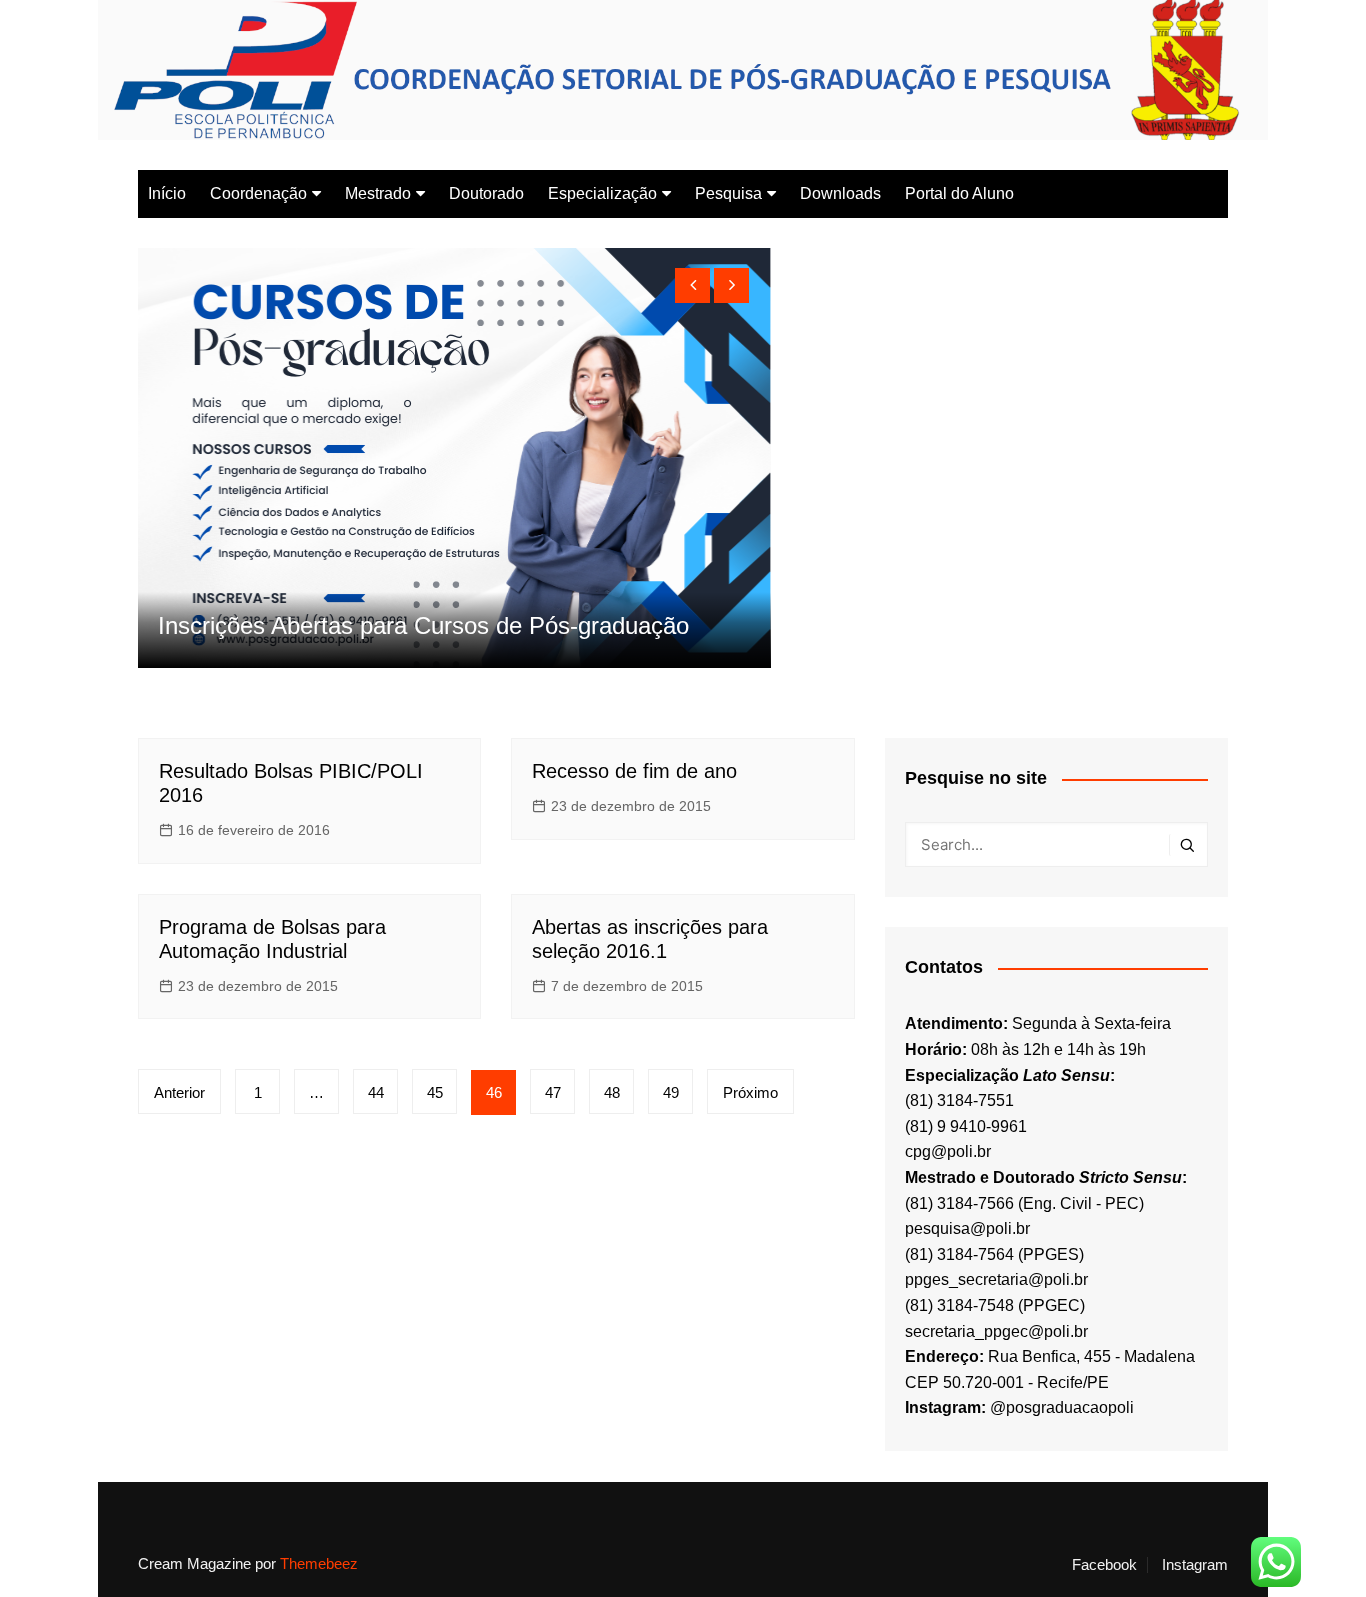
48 (612, 1092)
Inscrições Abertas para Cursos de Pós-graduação (423, 625)
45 (435, 1092)
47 (553, 1092)
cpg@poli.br (948, 1151)
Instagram (1195, 1565)
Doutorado (486, 193)
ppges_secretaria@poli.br (996, 1279)
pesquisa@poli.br (967, 1228)
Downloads (840, 193)
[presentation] (692, 285)
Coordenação (258, 193)
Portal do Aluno (959, 193)
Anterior (179, 1092)
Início (167, 193)
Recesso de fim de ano (634, 771)
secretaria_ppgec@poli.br (996, 1331)
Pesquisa (728, 193)
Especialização (602, 193)
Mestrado (378, 193)
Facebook (1104, 1565)
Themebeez (319, 1563)
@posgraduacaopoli (1062, 1407)
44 (376, 1092)
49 (671, 1092)
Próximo (750, 1092)
